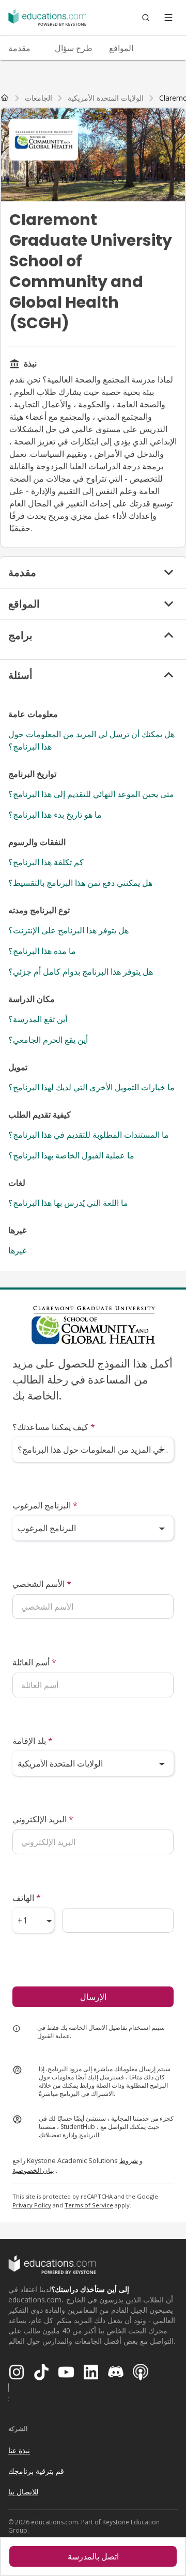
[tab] (23, 48)
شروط (129, 2160)
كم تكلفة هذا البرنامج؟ (46, 862)
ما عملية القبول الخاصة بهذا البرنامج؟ (71, 1155)
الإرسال (93, 1997)
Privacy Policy (32, 2205)
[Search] (146, 18)
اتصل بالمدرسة (93, 2556)
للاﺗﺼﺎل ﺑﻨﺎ (23, 2492)
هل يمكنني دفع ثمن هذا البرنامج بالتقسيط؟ (80, 883)
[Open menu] (168, 18)
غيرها (17, 1250)
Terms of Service (89, 2205)
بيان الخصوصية (33, 2170)
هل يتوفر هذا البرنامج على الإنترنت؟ (68, 930)
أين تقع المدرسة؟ (38, 1019)
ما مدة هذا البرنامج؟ (42, 951)
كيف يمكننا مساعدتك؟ (54, 1427)
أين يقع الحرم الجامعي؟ (48, 1040)
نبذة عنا (19, 2450)
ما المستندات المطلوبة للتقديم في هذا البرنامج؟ (89, 1135)
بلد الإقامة (33, 1741)
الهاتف (27, 1898)
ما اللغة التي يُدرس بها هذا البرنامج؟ (68, 1203)
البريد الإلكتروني (43, 1819)
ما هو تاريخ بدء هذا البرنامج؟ (55, 815)
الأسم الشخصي (42, 1584)
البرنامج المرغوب (45, 1505)
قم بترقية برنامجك (36, 2471)
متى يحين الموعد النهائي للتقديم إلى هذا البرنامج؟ (91, 794)
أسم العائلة (34, 1662)
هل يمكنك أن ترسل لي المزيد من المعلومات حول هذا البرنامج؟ (91, 740)
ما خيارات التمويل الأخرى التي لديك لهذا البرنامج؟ (91, 1087)
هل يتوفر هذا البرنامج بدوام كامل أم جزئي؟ (81, 972)
